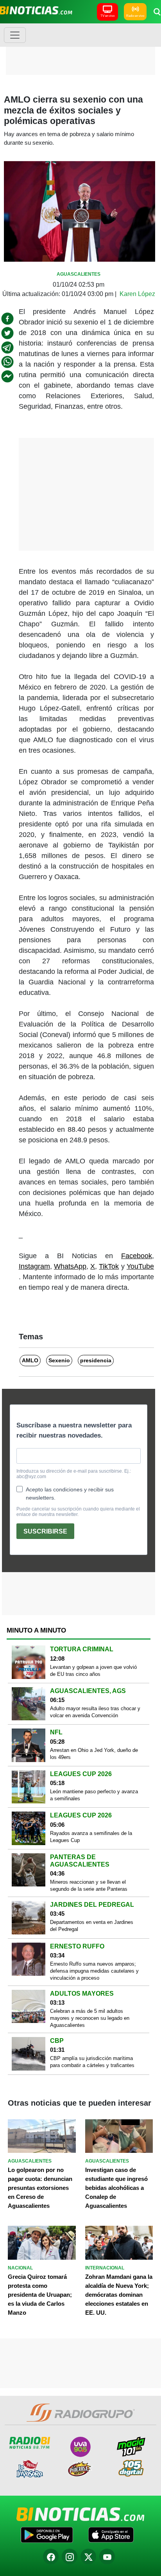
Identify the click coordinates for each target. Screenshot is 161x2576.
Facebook (137, 1256)
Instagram (34, 1266)
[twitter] (7, 333)
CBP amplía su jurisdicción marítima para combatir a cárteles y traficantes (92, 2062)
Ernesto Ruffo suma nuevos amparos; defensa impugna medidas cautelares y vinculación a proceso (94, 1971)
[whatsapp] (7, 362)
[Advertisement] (80, 49)
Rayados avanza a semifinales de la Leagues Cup (91, 1837)
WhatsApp (70, 1266)
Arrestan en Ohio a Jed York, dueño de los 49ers (94, 1754)
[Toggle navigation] (15, 35)
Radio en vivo (135, 16)
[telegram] (7, 347)
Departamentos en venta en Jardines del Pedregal (92, 1926)
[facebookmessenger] (7, 376)
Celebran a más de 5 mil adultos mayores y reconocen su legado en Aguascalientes (90, 2018)
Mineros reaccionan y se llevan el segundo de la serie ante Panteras (89, 1885)
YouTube (140, 1266)
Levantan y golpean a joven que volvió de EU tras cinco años (93, 1671)
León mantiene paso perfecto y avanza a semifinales (94, 1795)
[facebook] (7, 319)
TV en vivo (107, 16)
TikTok (109, 1266)
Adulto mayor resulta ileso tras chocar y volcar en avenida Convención (95, 1712)
